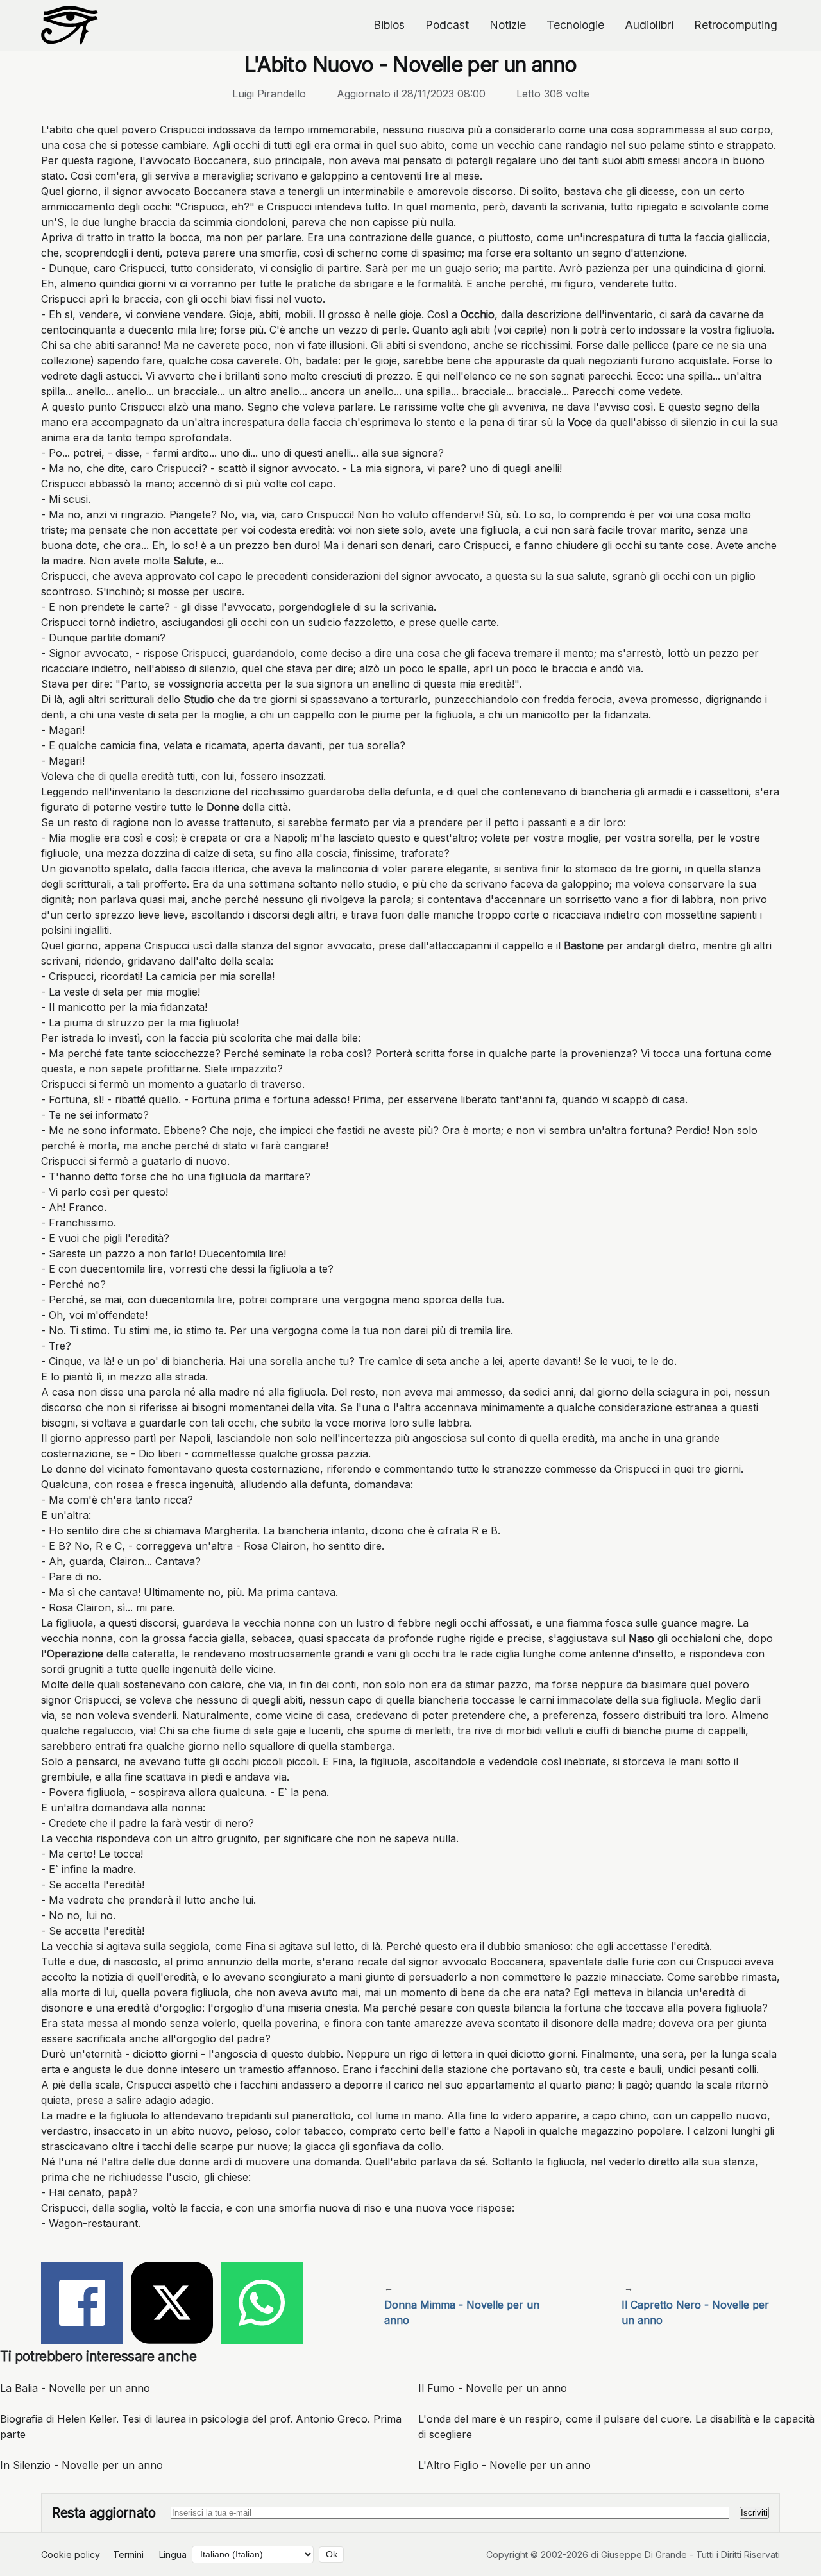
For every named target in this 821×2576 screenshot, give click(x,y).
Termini (128, 2555)
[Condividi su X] (172, 2305)
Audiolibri (649, 25)
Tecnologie (575, 25)
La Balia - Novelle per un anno (75, 2388)
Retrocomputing (736, 25)
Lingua (173, 2555)
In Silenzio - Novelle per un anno (81, 2465)
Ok (332, 2555)
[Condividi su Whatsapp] (262, 2305)
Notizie (508, 25)
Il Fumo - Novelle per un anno (493, 2388)
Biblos (389, 25)
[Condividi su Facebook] (82, 2305)
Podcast (447, 25)
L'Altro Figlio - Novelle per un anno (504, 2465)
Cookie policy (71, 2555)
